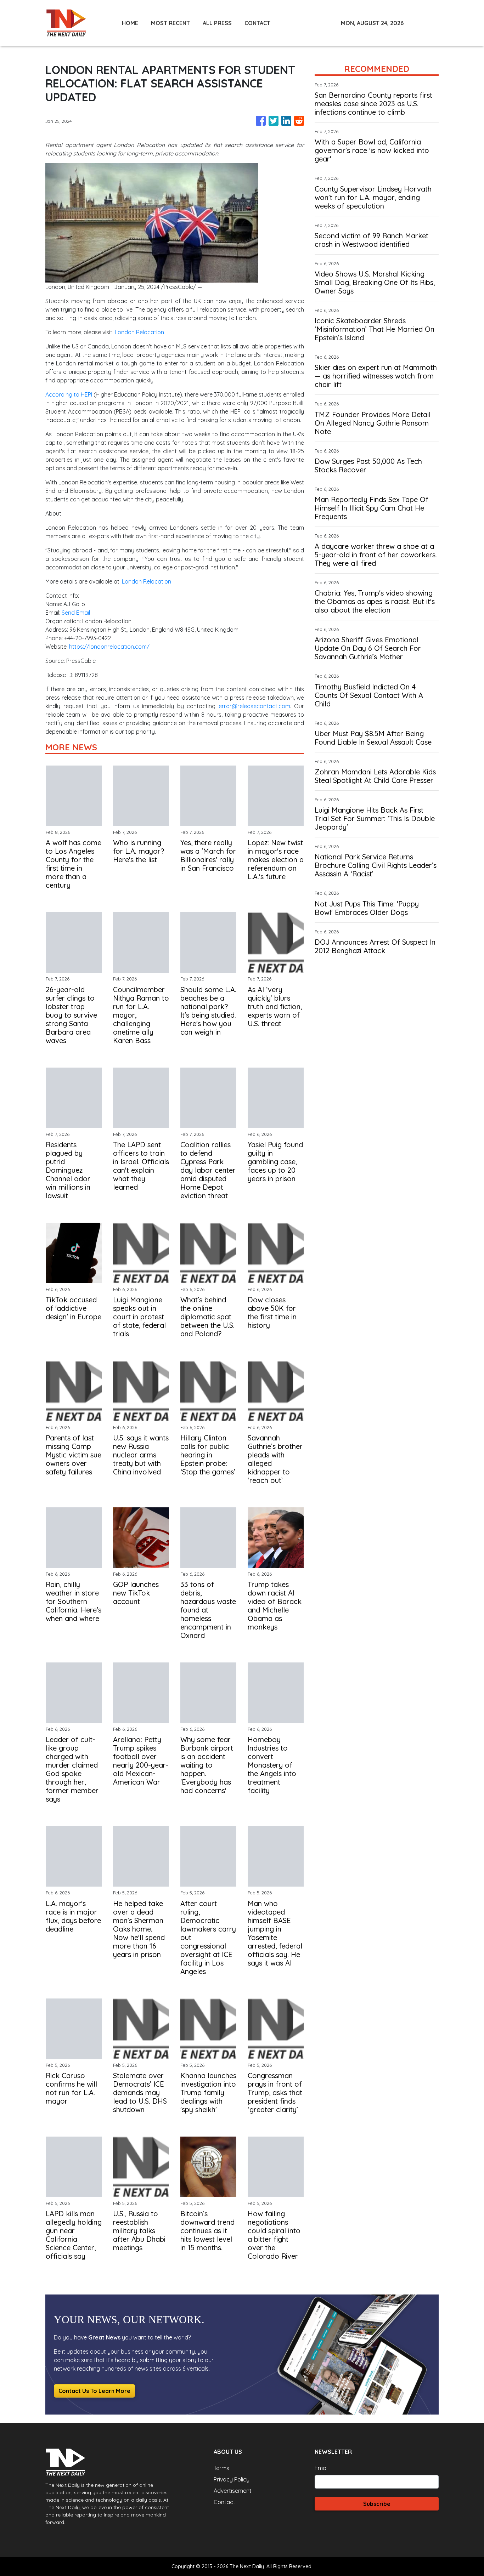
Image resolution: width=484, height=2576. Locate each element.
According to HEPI (69, 394)
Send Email (76, 613)
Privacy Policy (232, 2479)
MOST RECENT (170, 23)
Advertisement (233, 2491)
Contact (224, 2502)
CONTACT (257, 23)
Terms (221, 2468)
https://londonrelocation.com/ (109, 647)
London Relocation (139, 332)
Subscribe (377, 2504)
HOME (130, 23)
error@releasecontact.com (254, 706)
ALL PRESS (217, 23)
